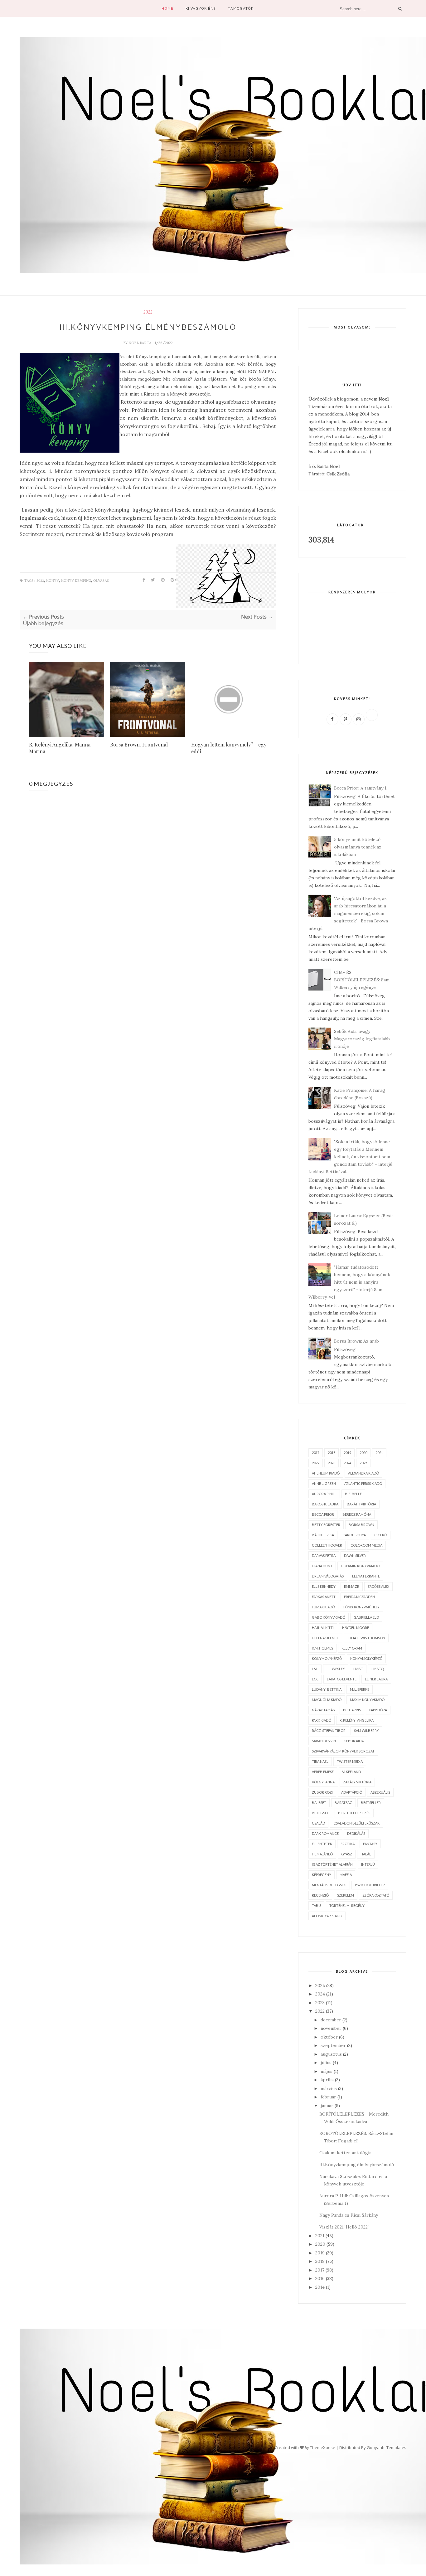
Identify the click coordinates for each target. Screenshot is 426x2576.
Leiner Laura (376, 1679)
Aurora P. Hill (324, 1494)
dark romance (325, 1833)
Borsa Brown (361, 1525)
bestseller (371, 1803)
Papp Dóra (378, 1710)
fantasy (370, 1844)
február (328, 2097)
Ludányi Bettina (327, 1689)
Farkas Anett (324, 1597)
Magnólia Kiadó (327, 1700)
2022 (148, 312)
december (331, 2020)
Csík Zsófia (338, 474)
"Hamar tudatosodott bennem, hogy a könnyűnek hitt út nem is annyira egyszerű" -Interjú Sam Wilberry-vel (349, 1282)
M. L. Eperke (360, 1689)
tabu (316, 1905)
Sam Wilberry (366, 1730)
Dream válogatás (328, 1576)
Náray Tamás (323, 1710)
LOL (315, 1679)
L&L (315, 1669)
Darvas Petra (324, 1555)
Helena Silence (325, 1638)
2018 (332, 1453)
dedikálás (356, 1833)
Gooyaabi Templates (387, 2447)
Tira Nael (320, 1761)
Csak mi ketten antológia (345, 2153)
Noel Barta (140, 343)
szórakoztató (376, 1895)
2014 (320, 2287)
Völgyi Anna (323, 1782)
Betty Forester (326, 1525)
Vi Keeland (351, 1772)
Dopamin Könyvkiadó (360, 1566)
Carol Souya (354, 1535)
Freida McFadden (359, 1597)
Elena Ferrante (366, 1576)
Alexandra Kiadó (363, 1473)
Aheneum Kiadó (326, 1473)
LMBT (358, 1669)
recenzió (320, 1895)
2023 (332, 1463)
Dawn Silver (355, 1555)
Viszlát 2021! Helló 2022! (344, 2227)
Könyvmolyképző (366, 1658)
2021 (379, 1453)
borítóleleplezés (354, 1813)
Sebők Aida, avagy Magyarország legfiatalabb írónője (362, 1039)
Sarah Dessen (324, 1741)
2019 (347, 1453)
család (318, 1823)
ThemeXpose (323, 2447)
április (327, 2080)
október (329, 2037)
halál (366, 1854)
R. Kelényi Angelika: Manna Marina (60, 748)
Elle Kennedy (324, 1586)
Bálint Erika (323, 1535)
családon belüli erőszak (356, 1823)
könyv (53, 581)
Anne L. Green (324, 1483)
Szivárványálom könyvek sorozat (343, 1751)
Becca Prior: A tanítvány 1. (361, 788)
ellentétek (322, 1844)
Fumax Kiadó (323, 1607)
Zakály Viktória (357, 1782)
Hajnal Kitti (323, 1628)
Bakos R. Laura (325, 1504)
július (326, 2063)
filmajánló (322, 1854)
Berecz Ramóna (357, 1514)
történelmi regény (347, 1905)
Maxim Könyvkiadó (367, 1700)
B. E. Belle (353, 1494)
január (327, 2106)
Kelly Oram (352, 1648)
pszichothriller (370, 1885)
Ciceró (381, 1535)
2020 (363, 1453)
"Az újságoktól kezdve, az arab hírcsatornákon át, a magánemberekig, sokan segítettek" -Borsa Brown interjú (348, 913)
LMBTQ (378, 1669)
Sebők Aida (354, 1741)
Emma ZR (352, 1586)
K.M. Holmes (322, 1648)
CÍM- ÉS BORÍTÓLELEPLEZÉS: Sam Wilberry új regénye (362, 980)
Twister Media (350, 1761)
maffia (346, 1875)
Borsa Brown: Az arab (356, 1341)
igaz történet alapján (332, 1864)
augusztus (331, 2054)
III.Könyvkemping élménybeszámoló (357, 2165)
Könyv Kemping (76, 581)
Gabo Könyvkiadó (329, 1617)
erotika (348, 1844)
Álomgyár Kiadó (327, 1916)
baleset (319, 1803)
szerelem (346, 1895)
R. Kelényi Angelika (357, 1720)
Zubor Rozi (322, 1792)
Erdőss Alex (378, 1586)
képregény (322, 1875)
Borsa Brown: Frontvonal (139, 744)
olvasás (101, 581)
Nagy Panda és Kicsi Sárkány (349, 2215)
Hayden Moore (356, 1628)
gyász (347, 1854)
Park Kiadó (322, 1720)
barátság (344, 1803)
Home (167, 8)
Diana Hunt (322, 1566)
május (327, 2071)
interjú (368, 1864)
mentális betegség (329, 1885)
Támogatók (241, 8)
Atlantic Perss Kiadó (363, 1483)
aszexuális (380, 1792)
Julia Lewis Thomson (366, 1638)
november (331, 2028)
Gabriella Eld (366, 1617)
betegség (321, 1813)
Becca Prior (323, 1514)
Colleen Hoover (327, 1545)
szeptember (333, 2045)
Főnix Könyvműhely (361, 1607)
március (329, 2088)
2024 (347, 1463)
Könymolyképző (327, 1658)
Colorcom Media (366, 1545)
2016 (320, 2278)
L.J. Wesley (336, 1669)
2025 (363, 1463)
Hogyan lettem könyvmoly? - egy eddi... (229, 748)
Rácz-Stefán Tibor (329, 1730)
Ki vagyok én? (201, 8)
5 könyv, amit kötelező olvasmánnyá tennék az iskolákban (358, 847)
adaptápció (352, 1792)
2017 (316, 1453)
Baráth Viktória (361, 1504)
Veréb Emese (323, 1772)
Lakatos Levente (342, 1679)
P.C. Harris (352, 1710)
